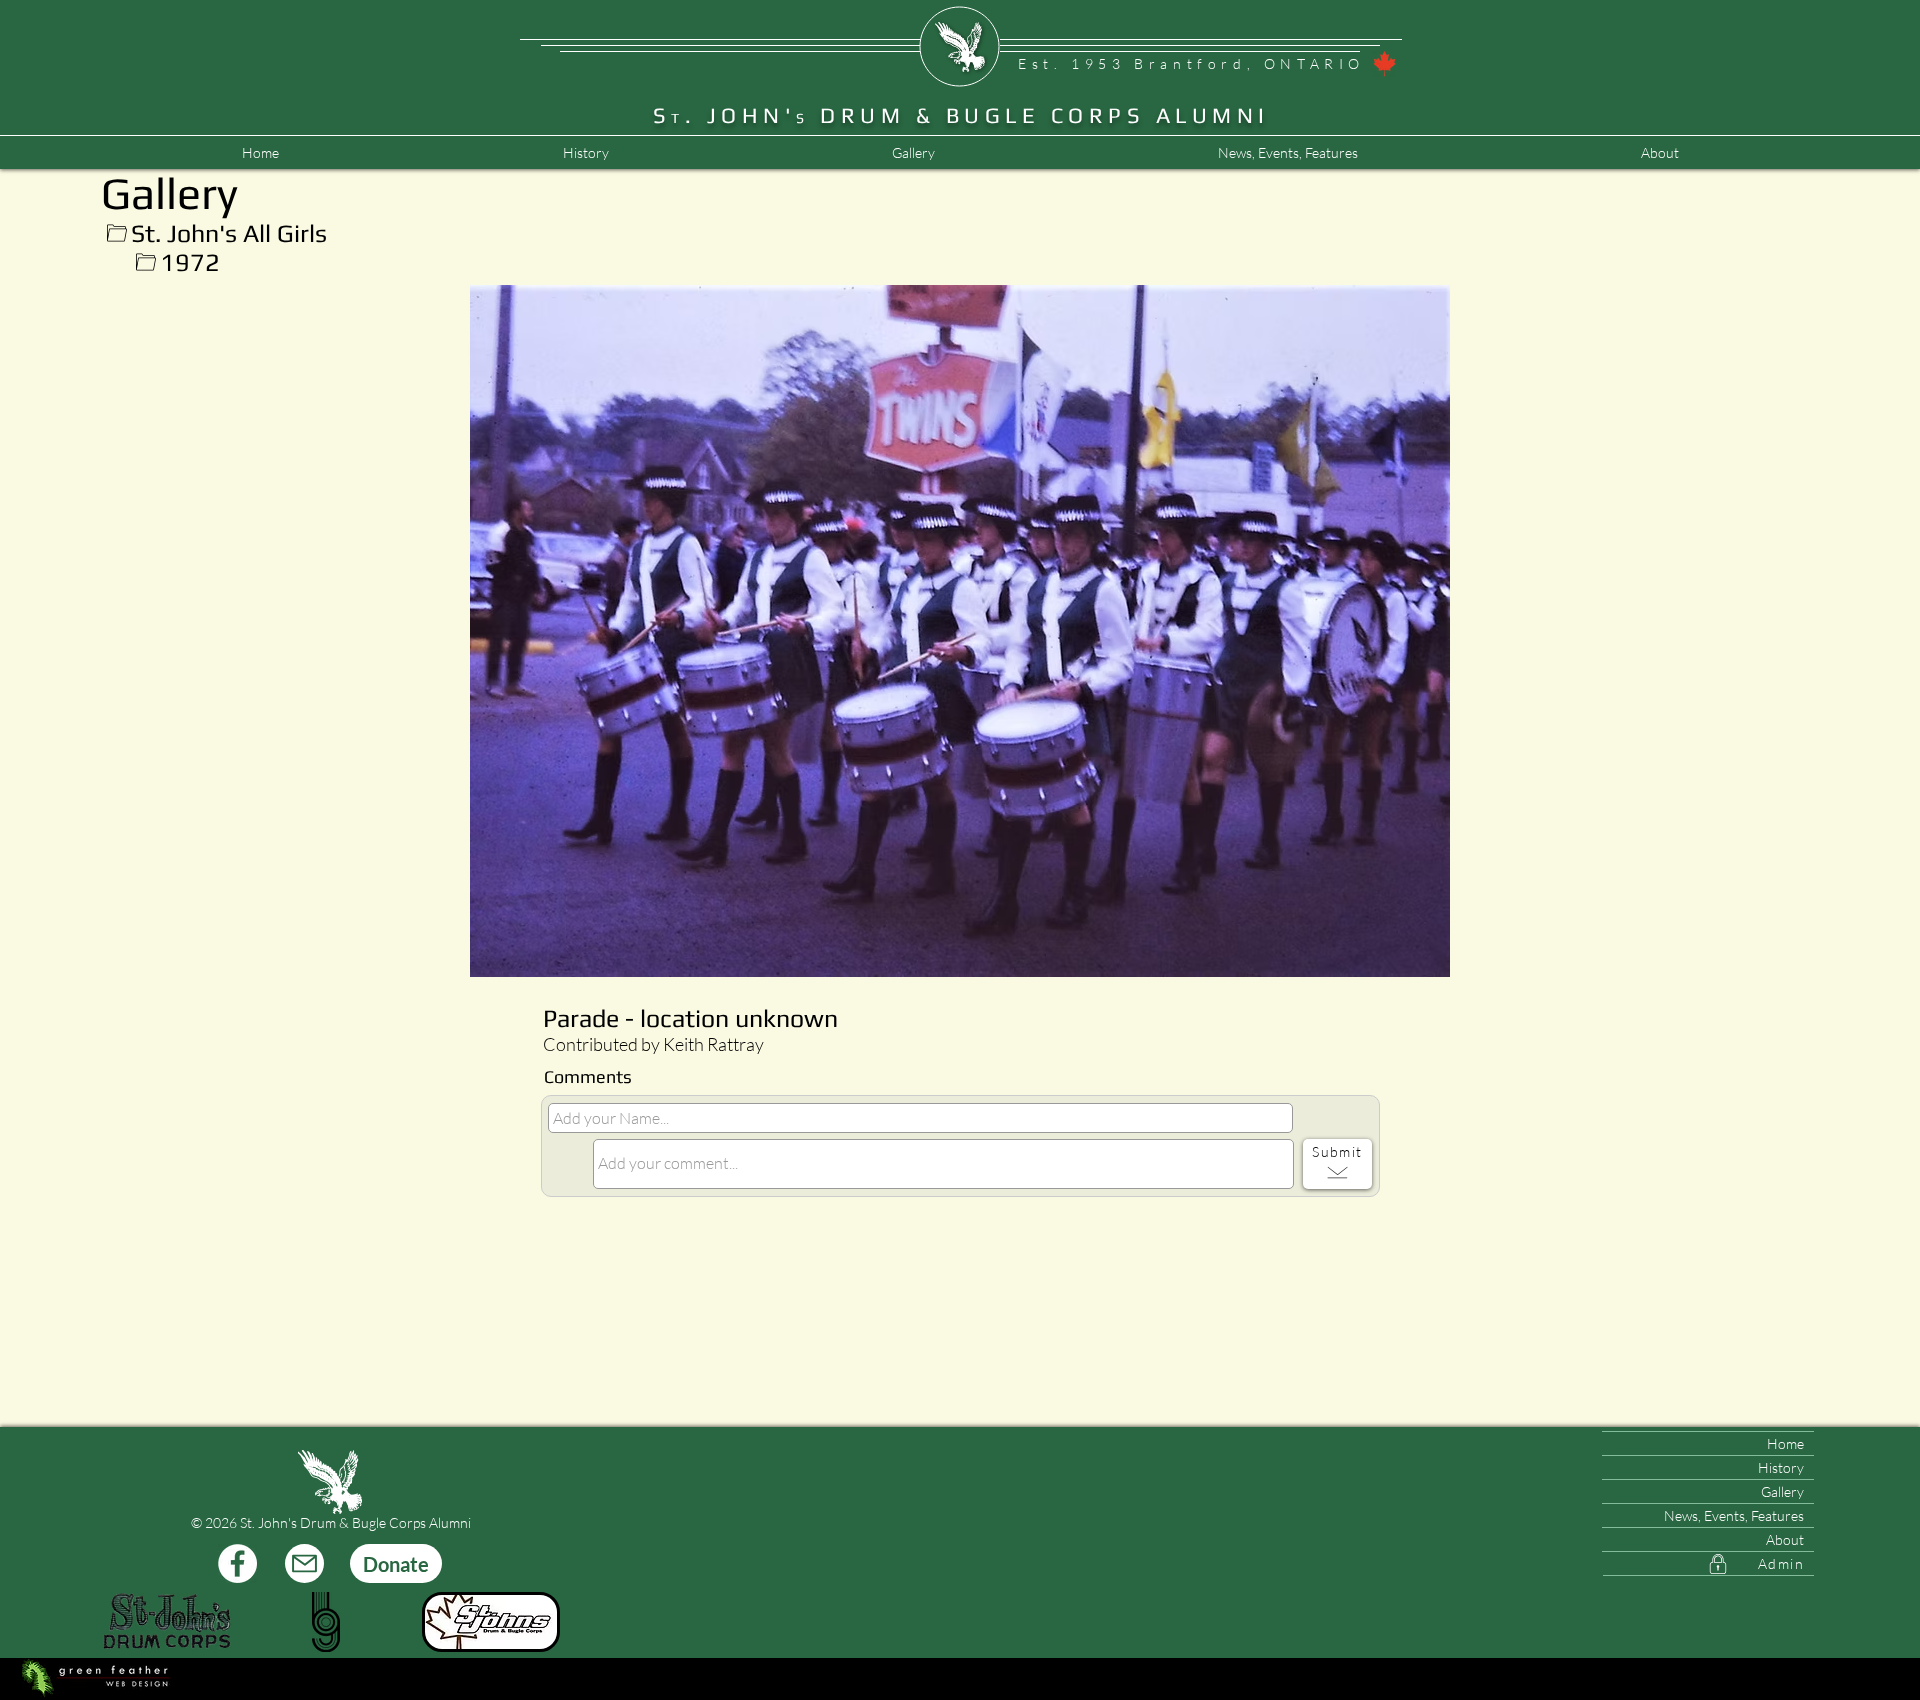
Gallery (1782, 1491)
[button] (1287, 153)
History (1781, 1467)
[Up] (116, 233)
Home (1785, 1443)
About (1785, 1539)
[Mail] (304, 1563)
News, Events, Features (1734, 1515)
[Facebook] (237, 1563)
